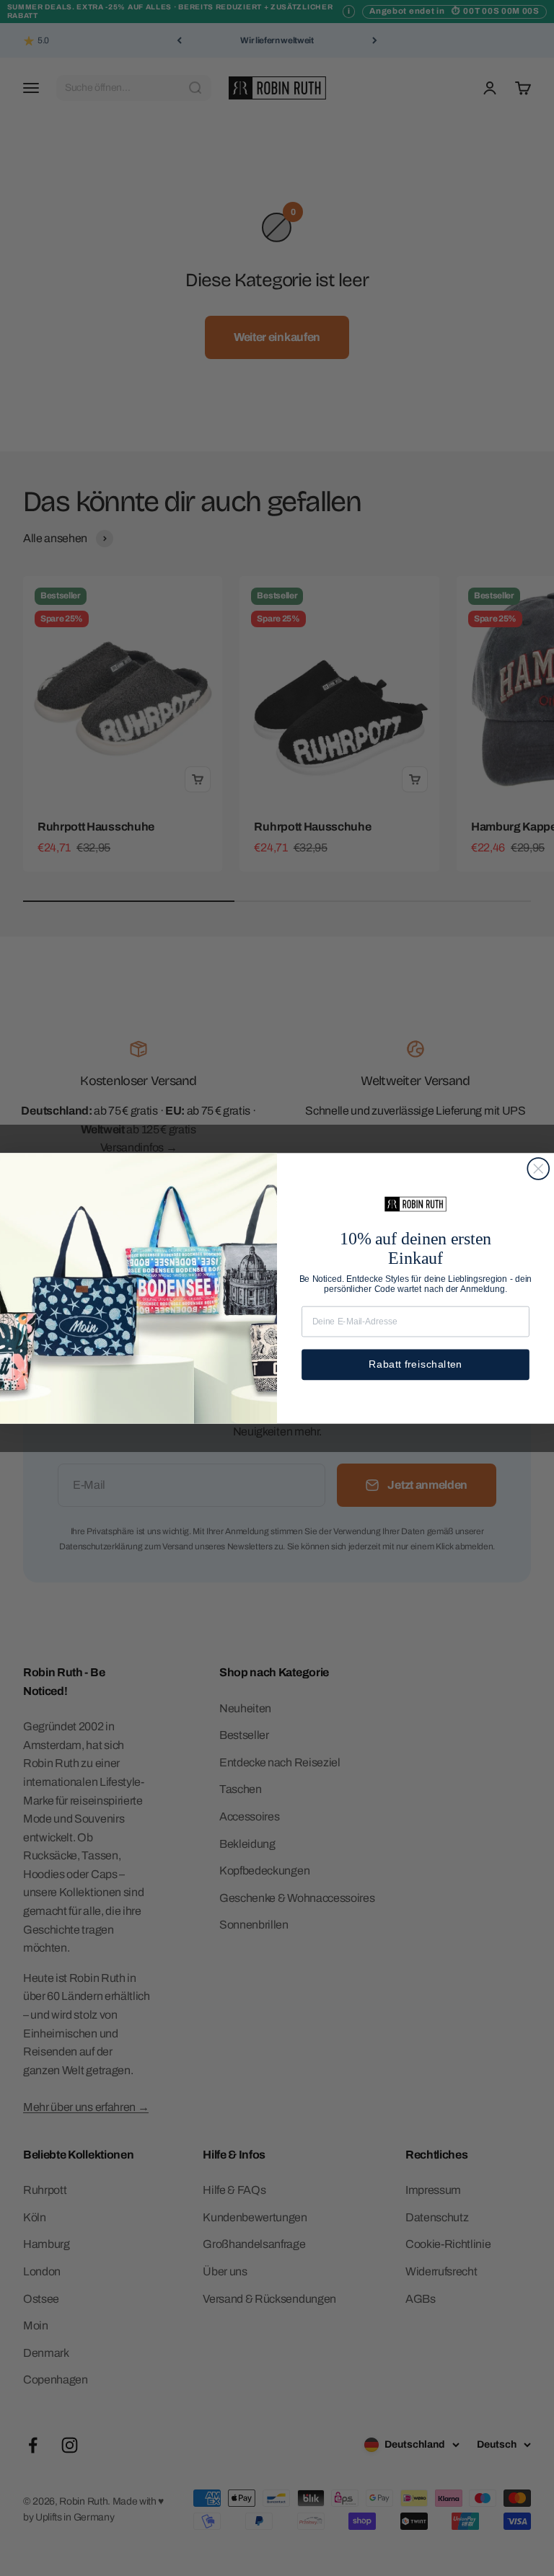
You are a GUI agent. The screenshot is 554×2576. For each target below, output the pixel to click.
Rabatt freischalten (415, 1364)
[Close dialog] (538, 1169)
